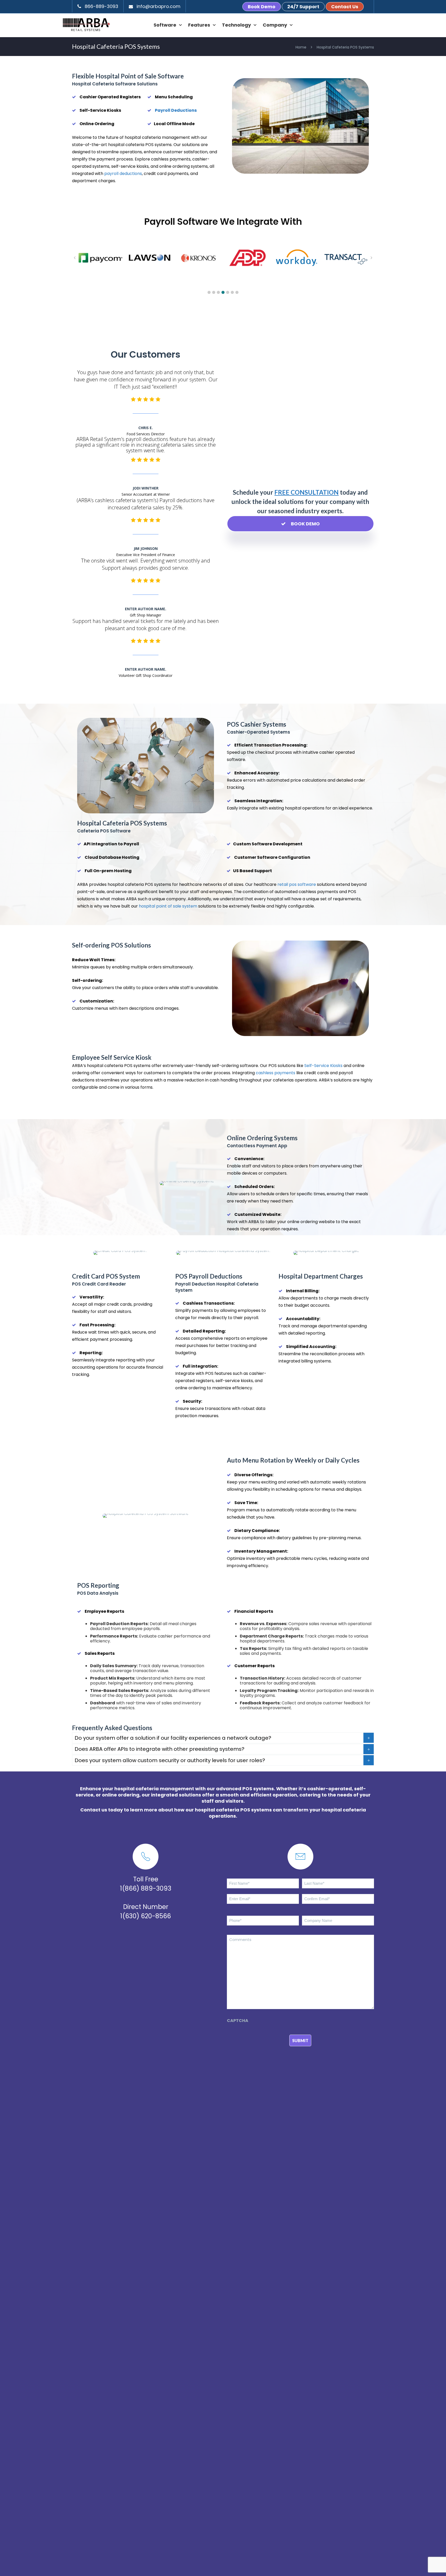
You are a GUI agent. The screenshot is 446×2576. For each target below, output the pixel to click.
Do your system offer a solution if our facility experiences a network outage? (173, 1738)
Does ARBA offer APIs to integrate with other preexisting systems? (160, 1749)
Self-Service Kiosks (323, 1066)
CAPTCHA (238, 2021)
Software (165, 25)
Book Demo (262, 7)
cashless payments (276, 1073)
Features (199, 25)
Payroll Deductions (176, 110)
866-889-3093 (101, 6)
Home (301, 47)
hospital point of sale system (168, 906)
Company (275, 25)
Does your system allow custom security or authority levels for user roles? (170, 1760)
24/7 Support (303, 7)
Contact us (94, 1810)
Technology (236, 25)
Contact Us (345, 7)
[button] (209, 292)
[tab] (223, 1738)
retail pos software (297, 884)
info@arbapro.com (158, 6)
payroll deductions (123, 174)
